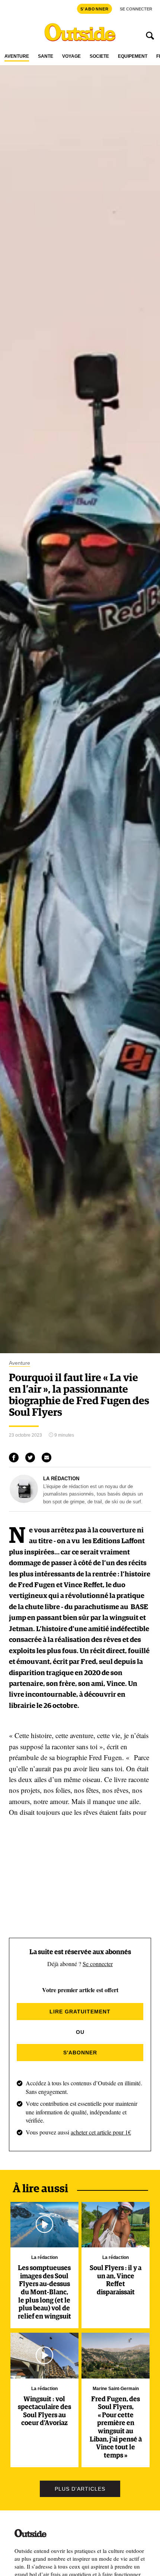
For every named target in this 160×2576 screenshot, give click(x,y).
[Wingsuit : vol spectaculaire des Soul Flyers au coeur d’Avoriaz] (44, 2355)
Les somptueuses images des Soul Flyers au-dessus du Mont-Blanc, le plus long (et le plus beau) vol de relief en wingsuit (44, 2292)
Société (99, 56)
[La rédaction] (24, 1501)
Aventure (17, 56)
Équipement (133, 56)
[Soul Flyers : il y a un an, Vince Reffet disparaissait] (116, 2225)
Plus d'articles (80, 2489)
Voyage (71, 56)
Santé (46, 56)
